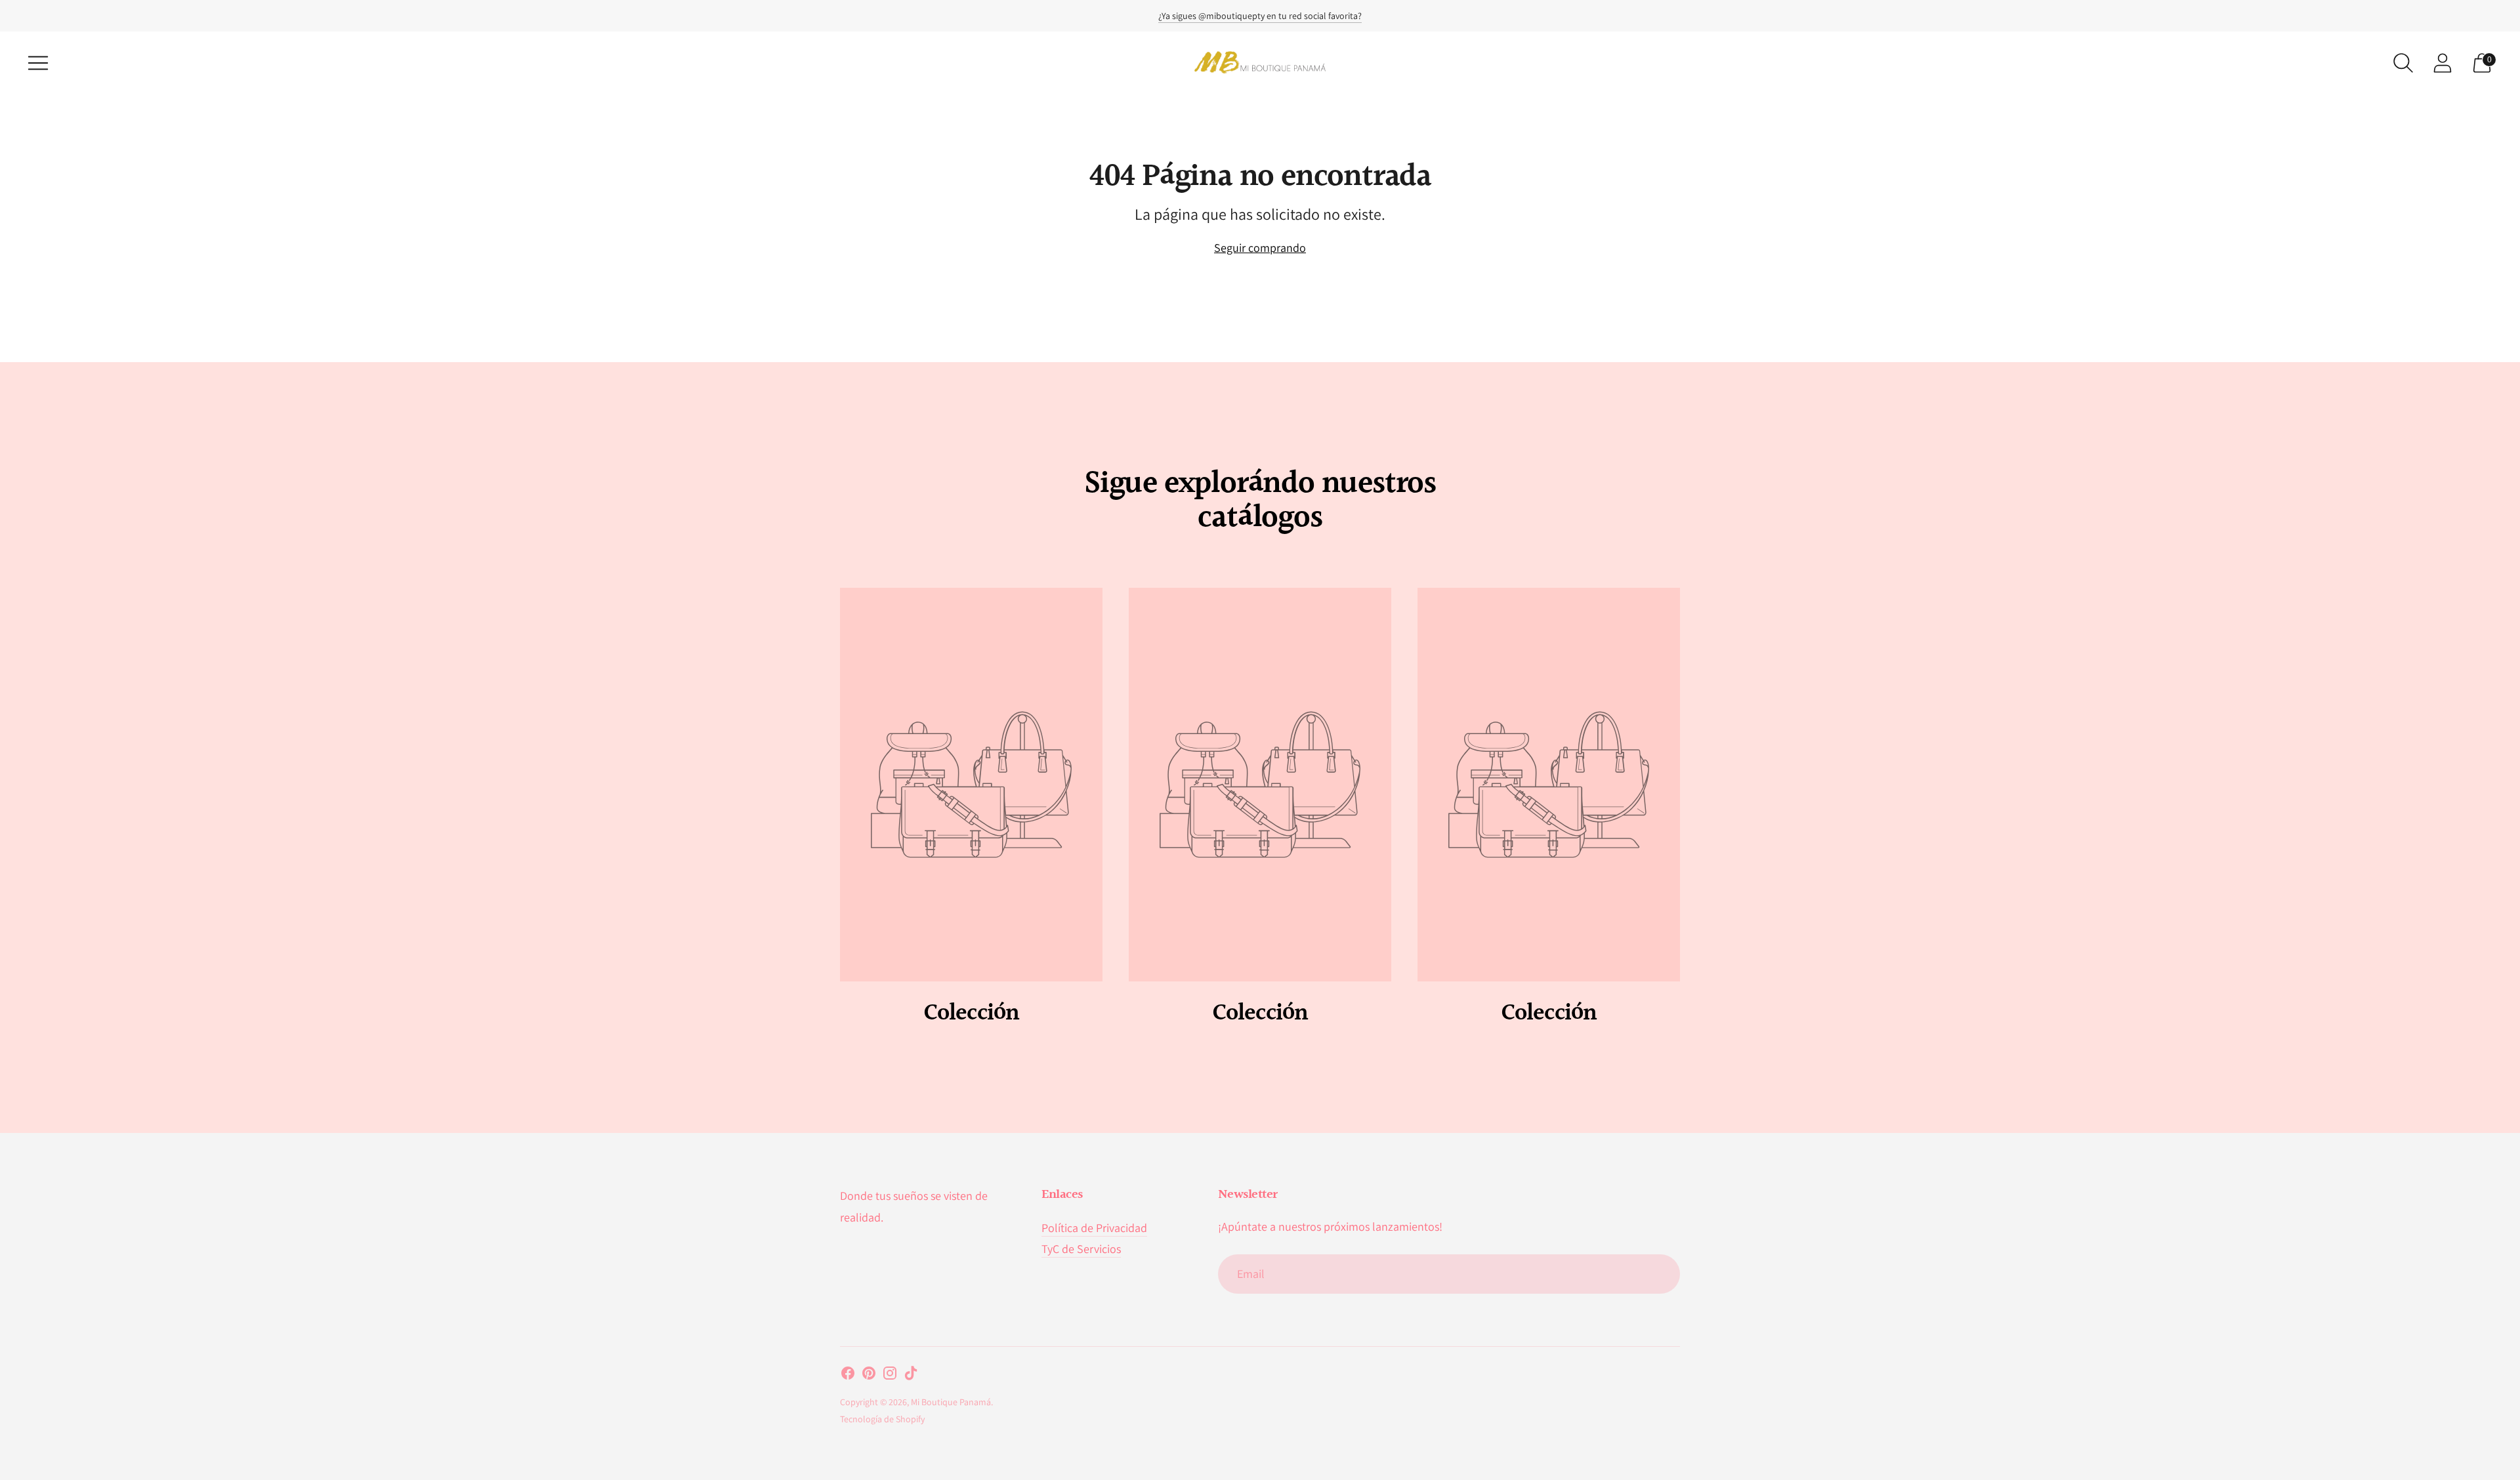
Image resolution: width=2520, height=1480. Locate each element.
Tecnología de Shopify (882, 1419)
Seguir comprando (1260, 248)
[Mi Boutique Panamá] (1260, 63)
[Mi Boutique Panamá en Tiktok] (911, 1376)
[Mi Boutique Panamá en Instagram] (890, 1376)
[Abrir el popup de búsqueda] (2403, 63)
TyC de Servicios (1081, 1249)
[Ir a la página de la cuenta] (2443, 63)
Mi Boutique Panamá (951, 1402)
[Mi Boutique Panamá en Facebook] (848, 1376)
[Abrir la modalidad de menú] (38, 63)
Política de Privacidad (1094, 1228)
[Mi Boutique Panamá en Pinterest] (869, 1376)
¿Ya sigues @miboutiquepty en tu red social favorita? (1260, 16)
